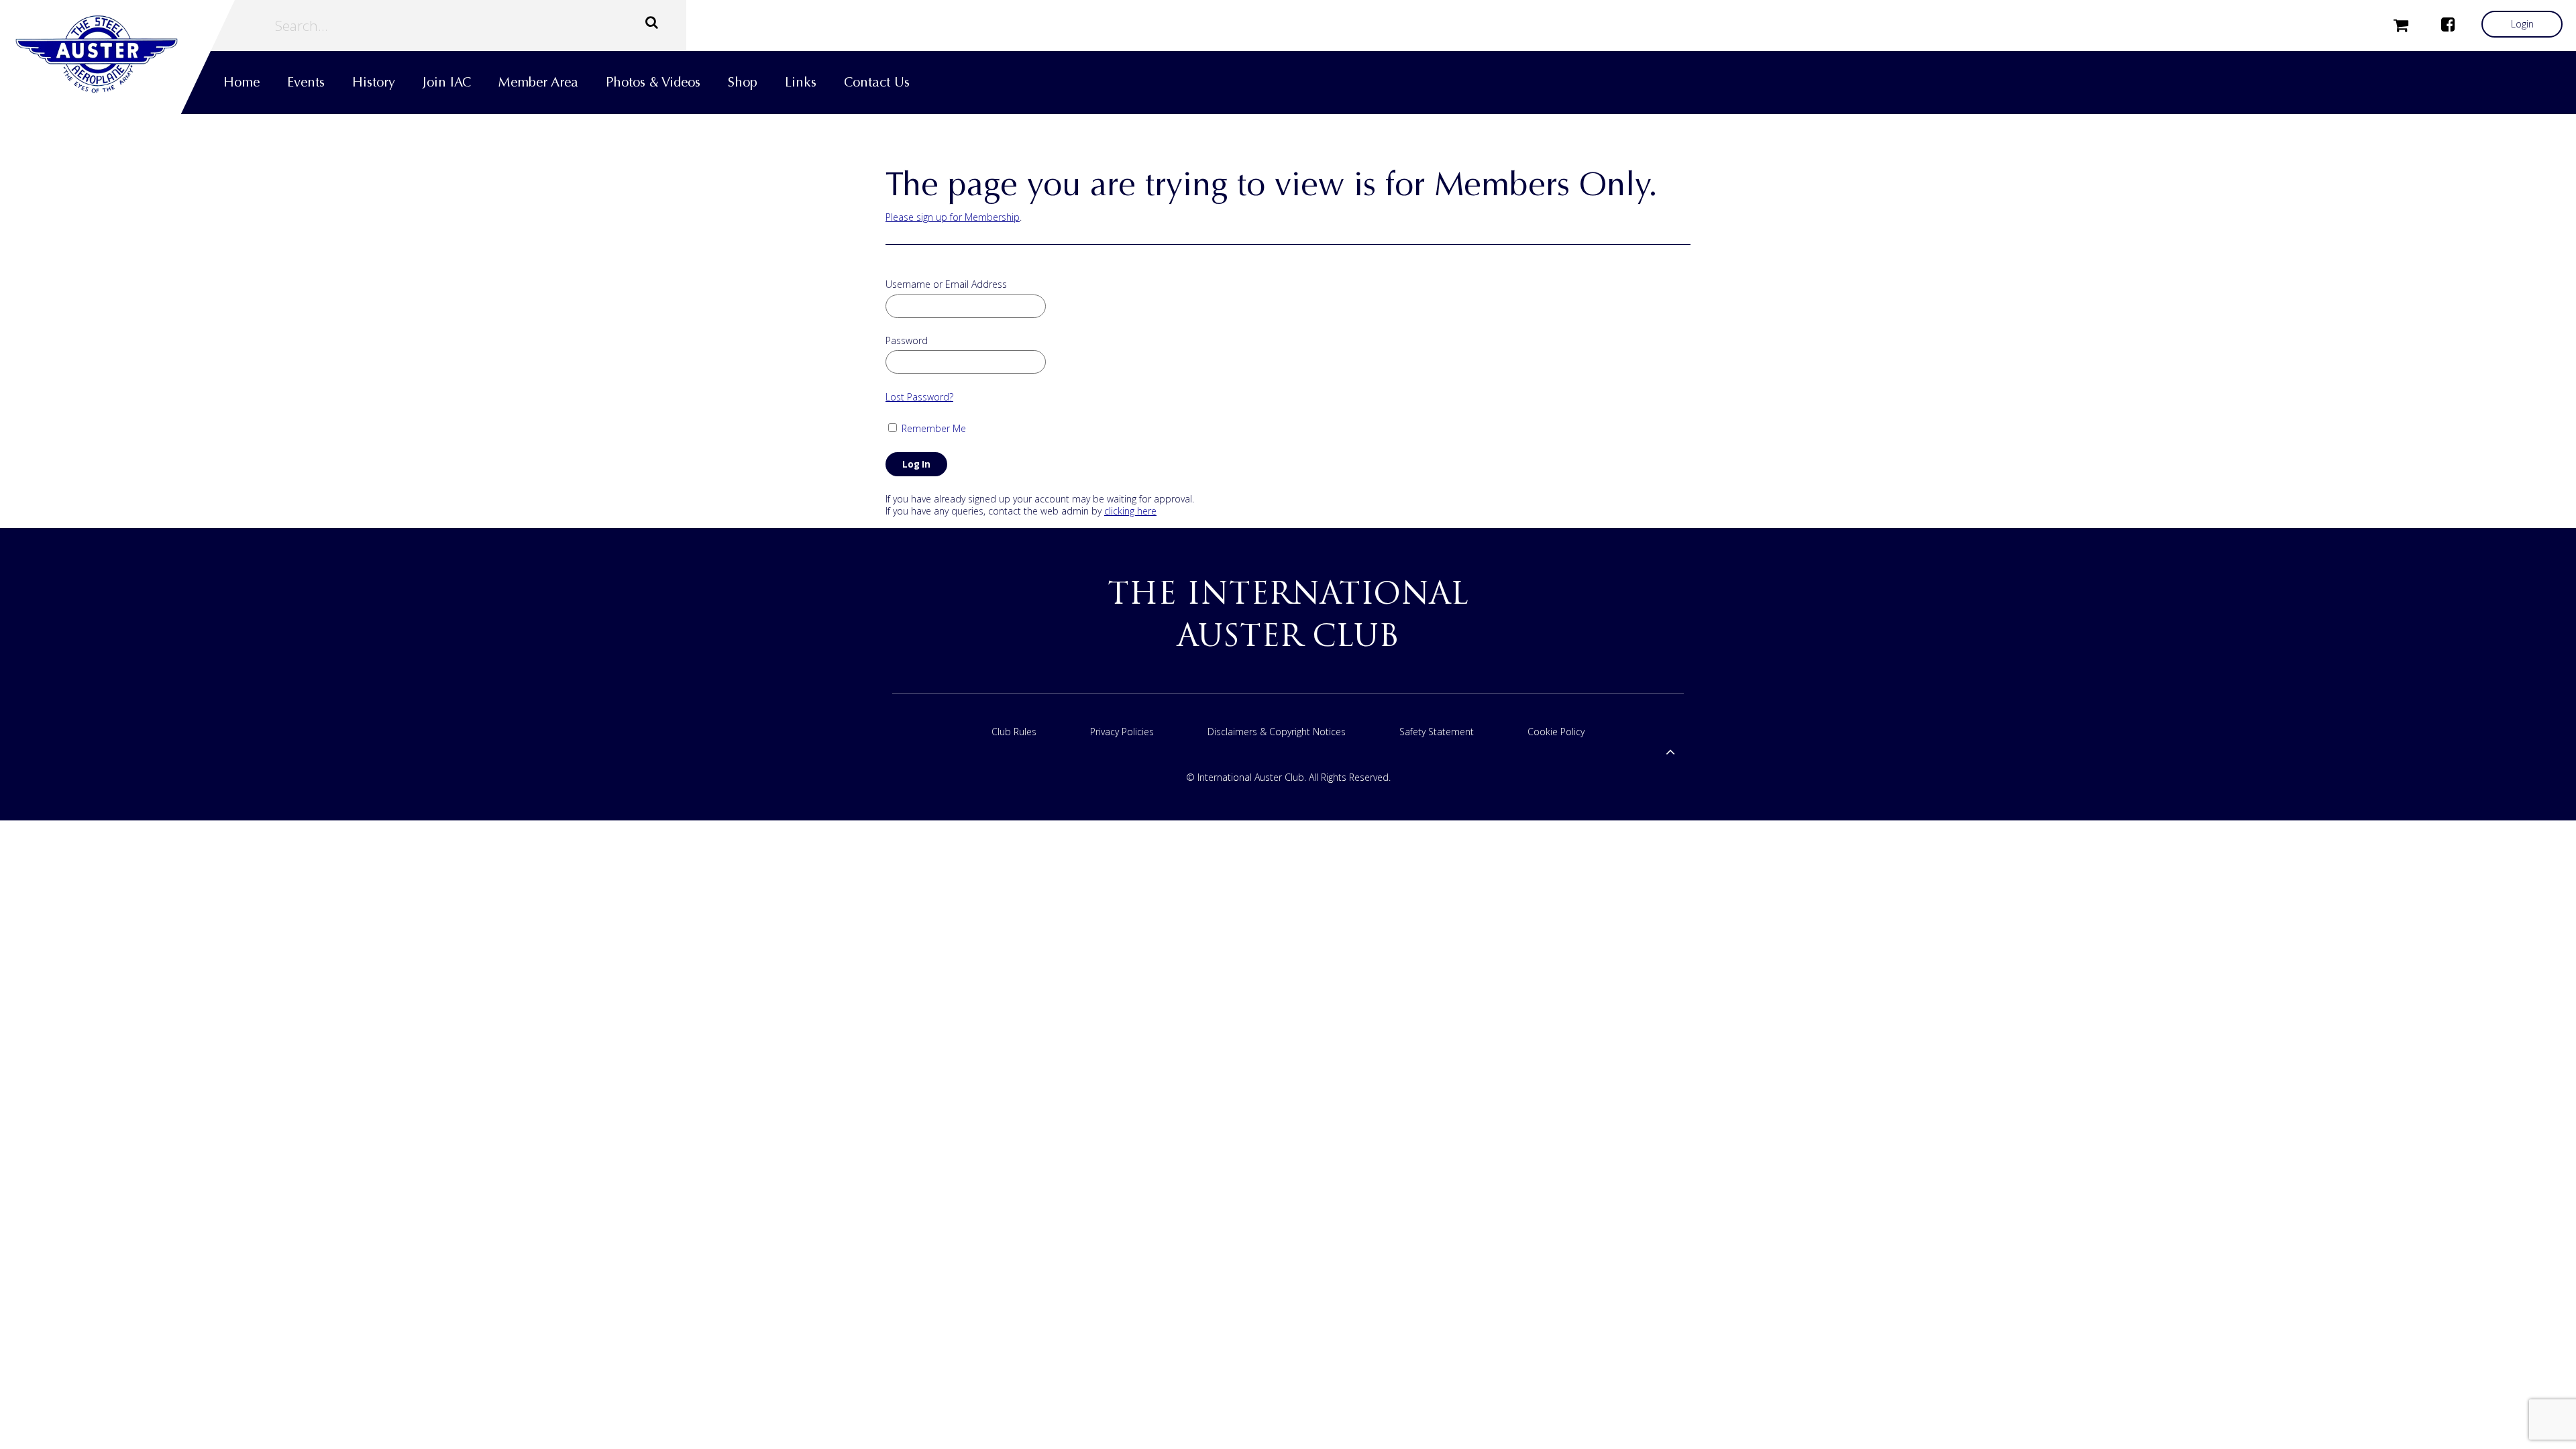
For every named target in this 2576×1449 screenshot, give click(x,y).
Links (801, 82)
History (374, 82)
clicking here (1130, 511)
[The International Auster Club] (117, 54)
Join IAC (447, 82)
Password (907, 341)
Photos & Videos (653, 82)
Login (2522, 24)
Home (241, 82)
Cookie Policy (1556, 732)
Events (306, 82)
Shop (743, 82)
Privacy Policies (1122, 732)
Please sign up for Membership (953, 217)
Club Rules (1014, 732)
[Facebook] (2448, 24)
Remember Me (932, 428)
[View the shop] (2401, 24)
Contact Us (877, 82)
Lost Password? (919, 397)
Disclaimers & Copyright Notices (1277, 732)
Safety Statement (1437, 732)
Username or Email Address (946, 284)
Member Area (538, 82)
